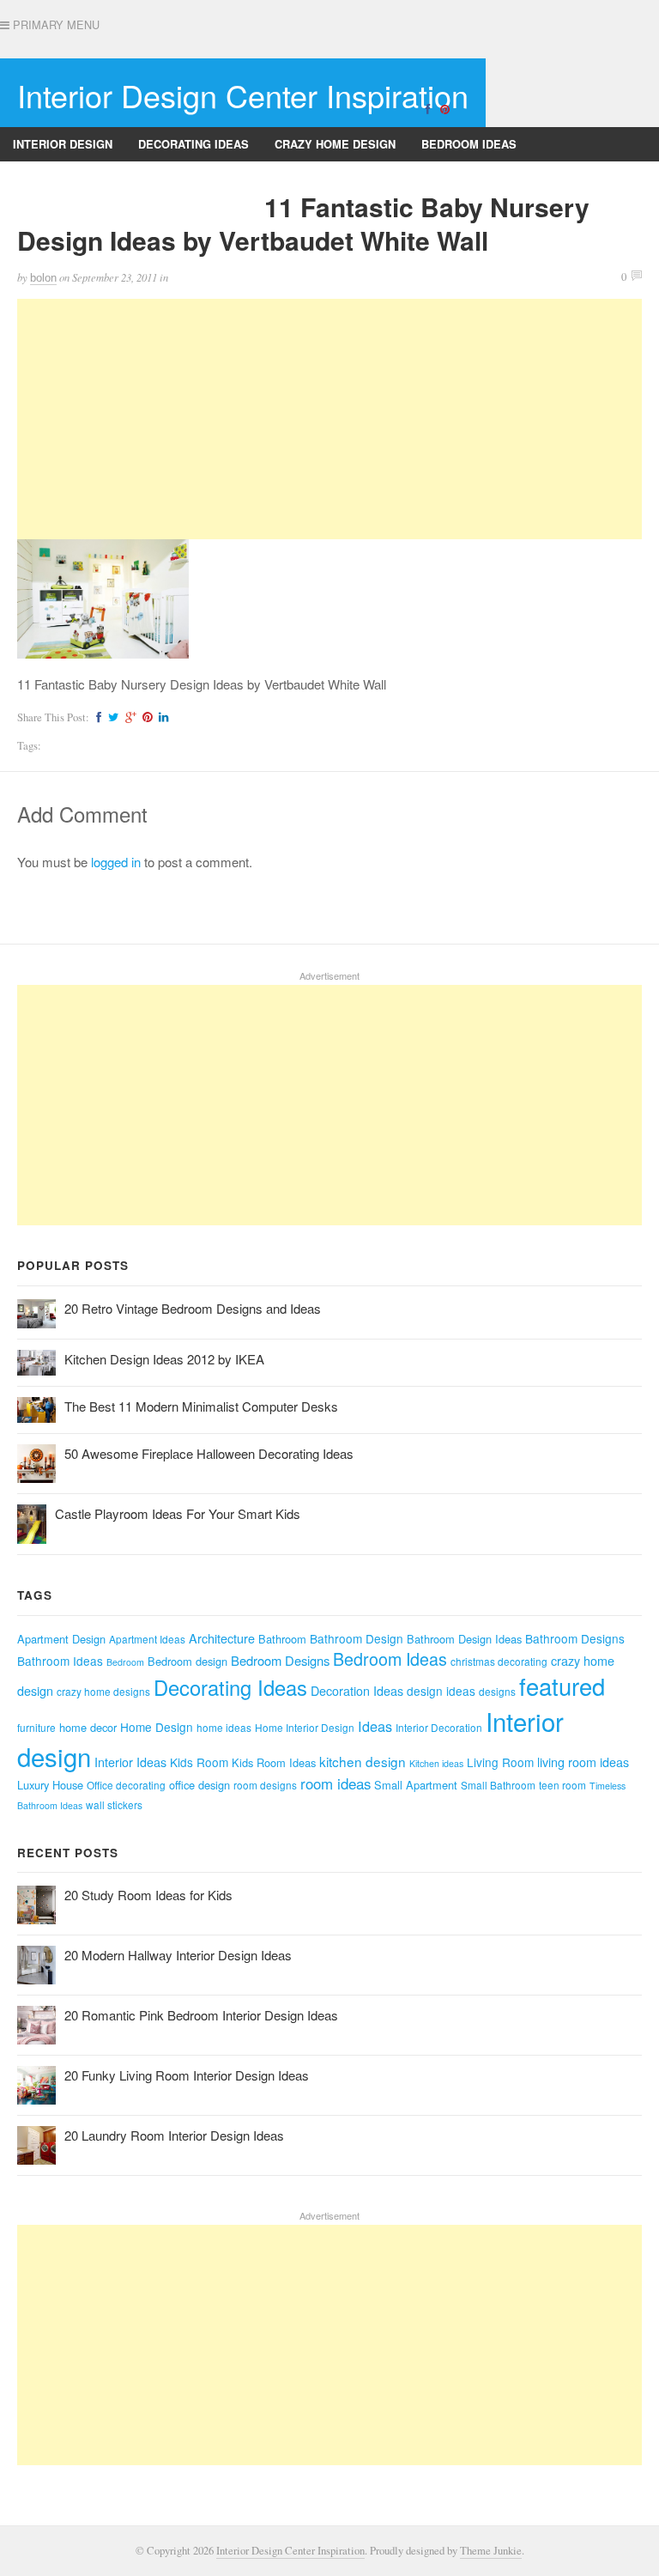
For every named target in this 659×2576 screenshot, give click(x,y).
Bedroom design (187, 1661)
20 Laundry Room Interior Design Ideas (174, 2135)
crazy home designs (103, 1691)
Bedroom (125, 1662)
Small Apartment (416, 1785)
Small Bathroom (498, 1785)
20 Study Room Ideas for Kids (148, 1895)
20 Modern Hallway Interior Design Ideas (178, 1955)
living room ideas (583, 1762)
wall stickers (114, 1804)
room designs (265, 1785)
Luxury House (50, 1785)
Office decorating (126, 1785)
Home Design (157, 1727)
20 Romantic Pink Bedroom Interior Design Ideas (201, 2015)
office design (200, 1785)
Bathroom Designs (72, 178)
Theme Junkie (491, 2551)
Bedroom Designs (280, 1660)
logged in (116, 862)
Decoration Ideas (357, 1691)
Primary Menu (54, 25)
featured (562, 1686)
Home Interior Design (305, 1727)
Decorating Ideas (193, 144)
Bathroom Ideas (60, 1661)
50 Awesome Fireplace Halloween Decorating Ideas (209, 1453)
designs (497, 1691)
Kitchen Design (204, 178)
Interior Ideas (130, 1762)
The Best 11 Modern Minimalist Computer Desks (201, 1406)
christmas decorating (499, 1661)
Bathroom (282, 1639)
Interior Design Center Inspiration (243, 95)
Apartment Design (61, 1639)
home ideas (224, 1727)
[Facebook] (427, 108)
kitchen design (363, 1761)
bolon (43, 278)
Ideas (375, 1726)
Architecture (222, 1638)
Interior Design (63, 144)
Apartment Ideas (147, 1639)
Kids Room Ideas (274, 1762)
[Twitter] (111, 717)
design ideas (441, 1691)
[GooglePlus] (128, 717)
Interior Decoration (439, 1727)
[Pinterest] (444, 108)
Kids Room (199, 1762)
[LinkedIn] (161, 717)
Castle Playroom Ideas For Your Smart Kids (178, 1513)
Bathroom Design (357, 1638)
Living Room (500, 1762)
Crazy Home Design (335, 144)
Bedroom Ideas (469, 144)
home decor (88, 1727)
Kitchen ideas (436, 1763)
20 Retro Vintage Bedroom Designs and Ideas (193, 1308)
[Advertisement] (329, 419)
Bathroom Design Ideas (464, 1639)
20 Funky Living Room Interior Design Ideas (187, 2075)
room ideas (336, 1783)
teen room (562, 1785)
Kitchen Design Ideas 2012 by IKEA (164, 1359)
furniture (36, 1727)
